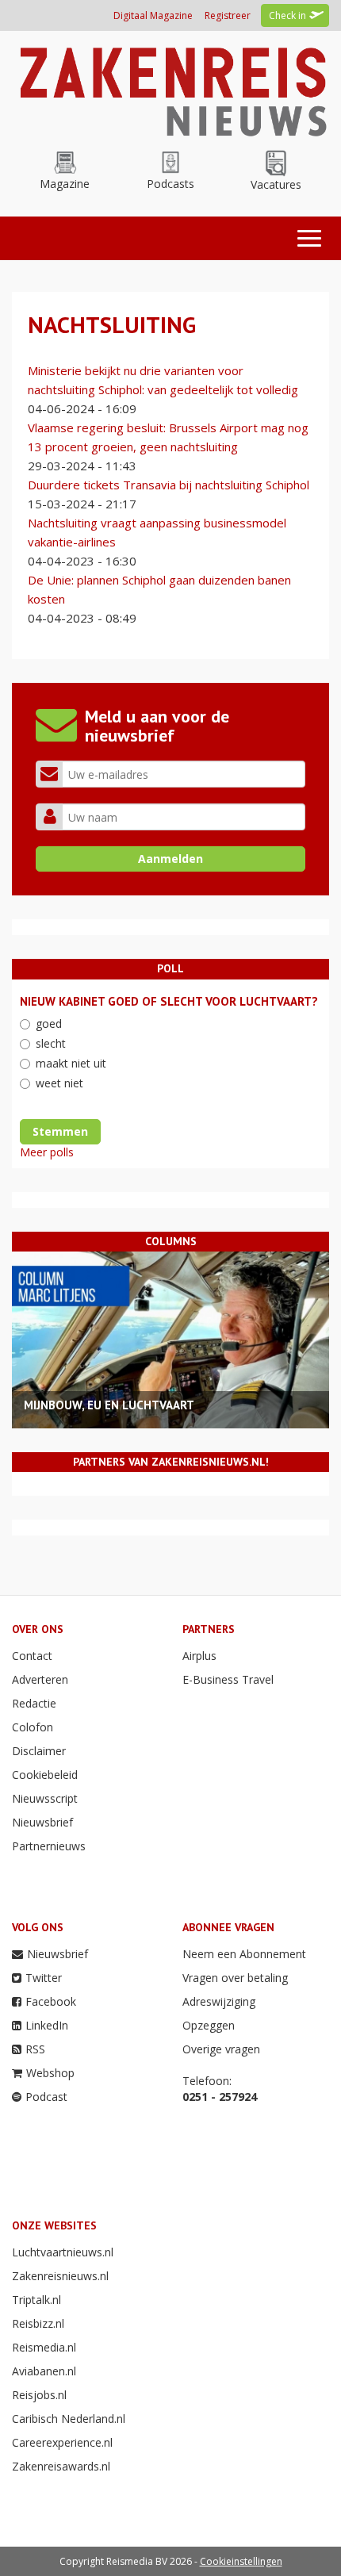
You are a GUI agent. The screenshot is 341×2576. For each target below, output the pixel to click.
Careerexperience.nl (62, 2442)
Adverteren (40, 1679)
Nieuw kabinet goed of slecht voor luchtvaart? (169, 1001)
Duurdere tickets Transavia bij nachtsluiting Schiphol (169, 485)
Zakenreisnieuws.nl (60, 2276)
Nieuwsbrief (42, 1822)
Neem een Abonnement (244, 1954)
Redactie (34, 1703)
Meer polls (47, 1152)
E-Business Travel (228, 1679)
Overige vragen (221, 2049)
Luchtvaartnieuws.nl (63, 2252)
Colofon (33, 1727)
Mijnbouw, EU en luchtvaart (109, 1405)
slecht (51, 1043)
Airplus (199, 1656)
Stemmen (60, 1131)
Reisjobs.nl (39, 2395)
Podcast (46, 2097)
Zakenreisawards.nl (61, 2466)
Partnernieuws (49, 1846)
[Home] (170, 88)
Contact (32, 1656)
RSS (35, 2049)
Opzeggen (209, 2025)
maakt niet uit (71, 1063)
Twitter (44, 1978)
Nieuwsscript (45, 1798)
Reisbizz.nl (38, 2323)
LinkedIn (47, 2025)
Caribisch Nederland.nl (69, 2419)
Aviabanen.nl (44, 2371)
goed (49, 1023)
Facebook (51, 2001)
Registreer (228, 15)
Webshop (50, 2073)
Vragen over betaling (235, 1978)
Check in (287, 15)
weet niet (59, 1083)
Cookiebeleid (45, 1775)
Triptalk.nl (36, 2300)
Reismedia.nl (44, 2347)
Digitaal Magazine (153, 15)
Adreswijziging (219, 2001)
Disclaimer (39, 1751)
